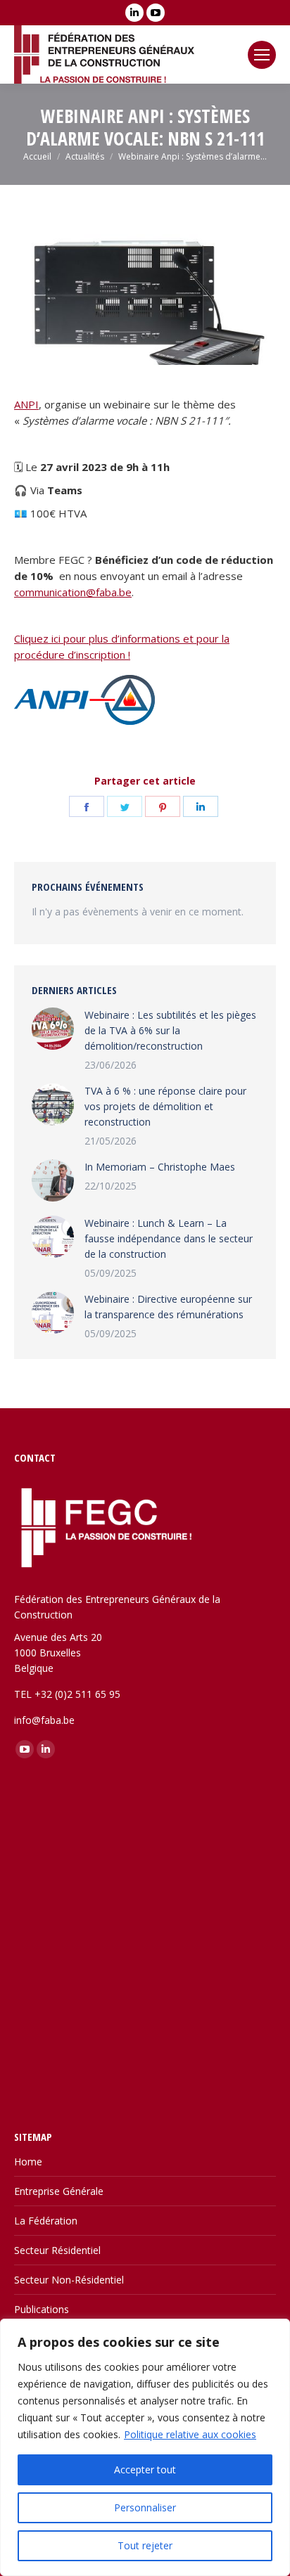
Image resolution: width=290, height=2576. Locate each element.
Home (28, 2162)
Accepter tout (145, 2469)
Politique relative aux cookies (190, 2434)
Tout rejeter (145, 2545)
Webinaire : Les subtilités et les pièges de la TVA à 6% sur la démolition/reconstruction (170, 1030)
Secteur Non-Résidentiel (69, 2280)
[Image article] (53, 1029)
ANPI (26, 404)
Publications (42, 2309)
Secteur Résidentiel (57, 2250)
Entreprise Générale (59, 2191)
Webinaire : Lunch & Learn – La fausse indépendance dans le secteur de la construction (169, 1238)
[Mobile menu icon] (262, 55)
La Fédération (46, 2221)
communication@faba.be (73, 592)
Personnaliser (145, 2507)
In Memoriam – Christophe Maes (160, 1167)
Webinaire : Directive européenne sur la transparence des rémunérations (168, 1307)
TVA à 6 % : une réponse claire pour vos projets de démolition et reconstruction (165, 1106)
